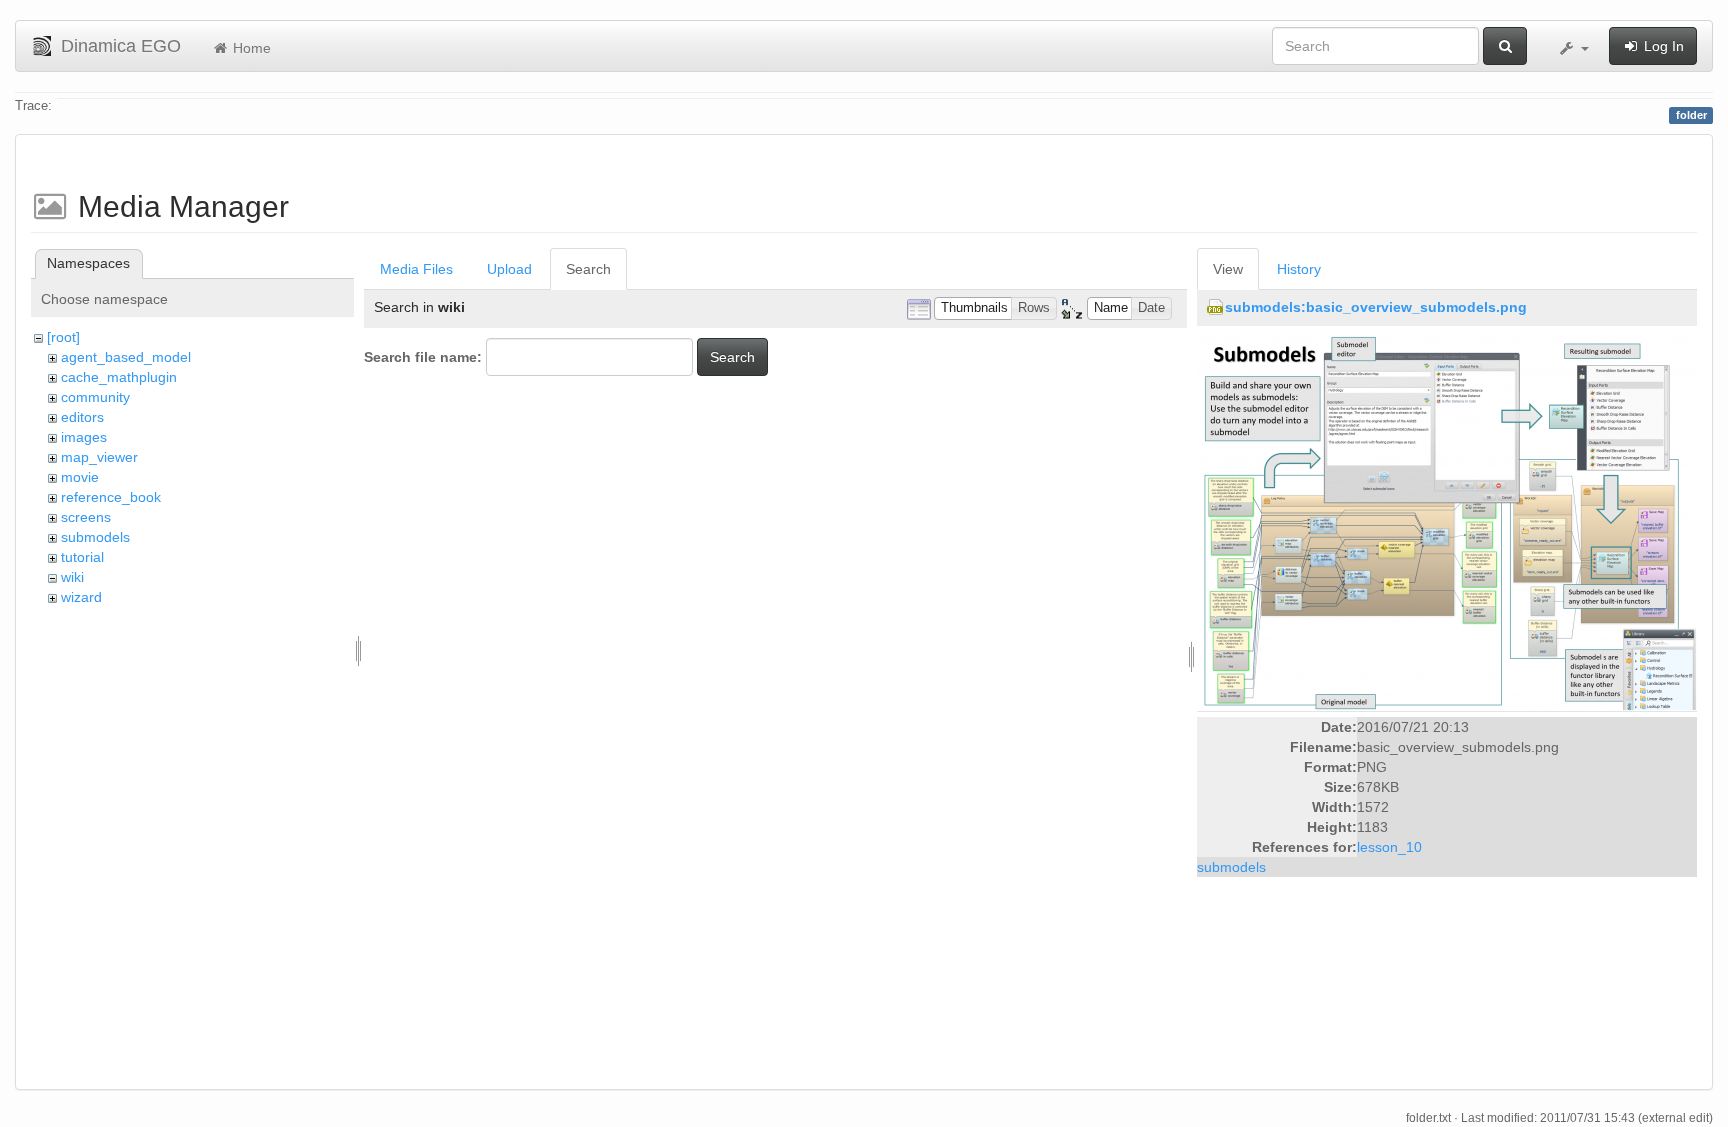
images (84, 437)
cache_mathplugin (119, 377)
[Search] (1505, 46)
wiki (72, 577)
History (1299, 269)
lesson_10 (1389, 847)
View (1228, 269)
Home (250, 48)
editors (82, 417)
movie (80, 477)
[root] (63, 337)
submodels (95, 537)
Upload (509, 269)
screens (86, 517)
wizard (81, 597)
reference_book (111, 497)
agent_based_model (126, 357)
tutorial (82, 557)
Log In (1662, 46)
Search (588, 269)
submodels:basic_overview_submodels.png (1376, 307)
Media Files (416, 269)
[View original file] (1447, 523)
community (95, 397)
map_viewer (99, 457)
